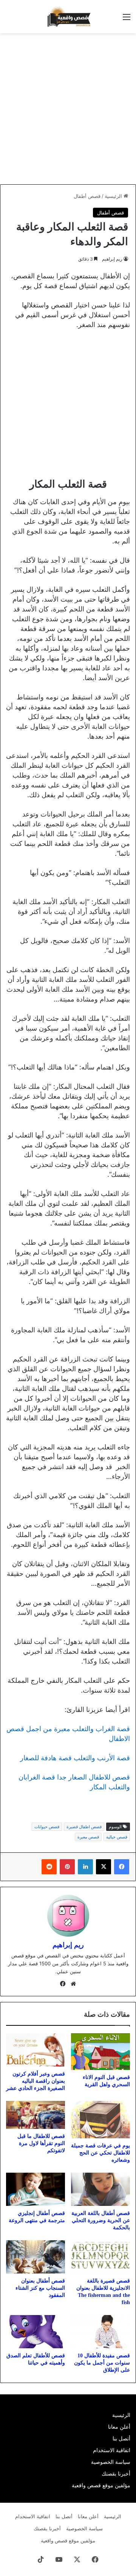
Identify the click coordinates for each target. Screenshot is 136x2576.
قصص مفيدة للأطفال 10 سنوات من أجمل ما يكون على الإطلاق (102, 2363)
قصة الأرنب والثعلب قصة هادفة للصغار (75, 1758)
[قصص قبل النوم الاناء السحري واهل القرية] (100, 2052)
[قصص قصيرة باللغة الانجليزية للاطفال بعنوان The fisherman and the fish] (100, 2257)
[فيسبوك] (122, 1867)
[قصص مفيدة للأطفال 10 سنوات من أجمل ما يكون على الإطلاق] (100, 2332)
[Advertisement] (68, 109)
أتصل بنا (121, 2439)
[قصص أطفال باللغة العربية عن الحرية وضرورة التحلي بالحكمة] (100, 2189)
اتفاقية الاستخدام (112, 2450)
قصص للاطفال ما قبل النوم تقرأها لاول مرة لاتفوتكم (41, 2143)
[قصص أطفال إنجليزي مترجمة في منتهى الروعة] (36, 2189)
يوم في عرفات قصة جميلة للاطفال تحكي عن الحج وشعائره (100, 2153)
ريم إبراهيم (112, 259)
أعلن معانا (119, 2427)
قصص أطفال (87, 196)
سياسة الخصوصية (111, 2462)
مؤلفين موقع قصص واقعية (101, 2485)
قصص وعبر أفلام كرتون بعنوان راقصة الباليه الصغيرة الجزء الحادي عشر (36, 2081)
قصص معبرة (88, 1837)
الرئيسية (114, 196)
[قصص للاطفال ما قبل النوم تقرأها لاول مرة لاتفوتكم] (36, 2115)
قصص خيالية (117, 1837)
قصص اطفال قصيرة (84, 1827)
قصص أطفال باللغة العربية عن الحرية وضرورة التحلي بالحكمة (101, 2220)
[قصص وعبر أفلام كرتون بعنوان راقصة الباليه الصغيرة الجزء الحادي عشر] (36, 2050)
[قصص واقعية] (68, 17)
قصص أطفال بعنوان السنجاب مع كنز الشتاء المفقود (40, 2288)
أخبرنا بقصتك (116, 2474)
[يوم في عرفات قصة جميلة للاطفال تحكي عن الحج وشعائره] (100, 2120)
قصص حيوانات (47, 1827)
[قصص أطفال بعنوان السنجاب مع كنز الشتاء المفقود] (36, 2257)
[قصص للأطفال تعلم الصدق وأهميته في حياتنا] (36, 2332)
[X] (104, 1867)
